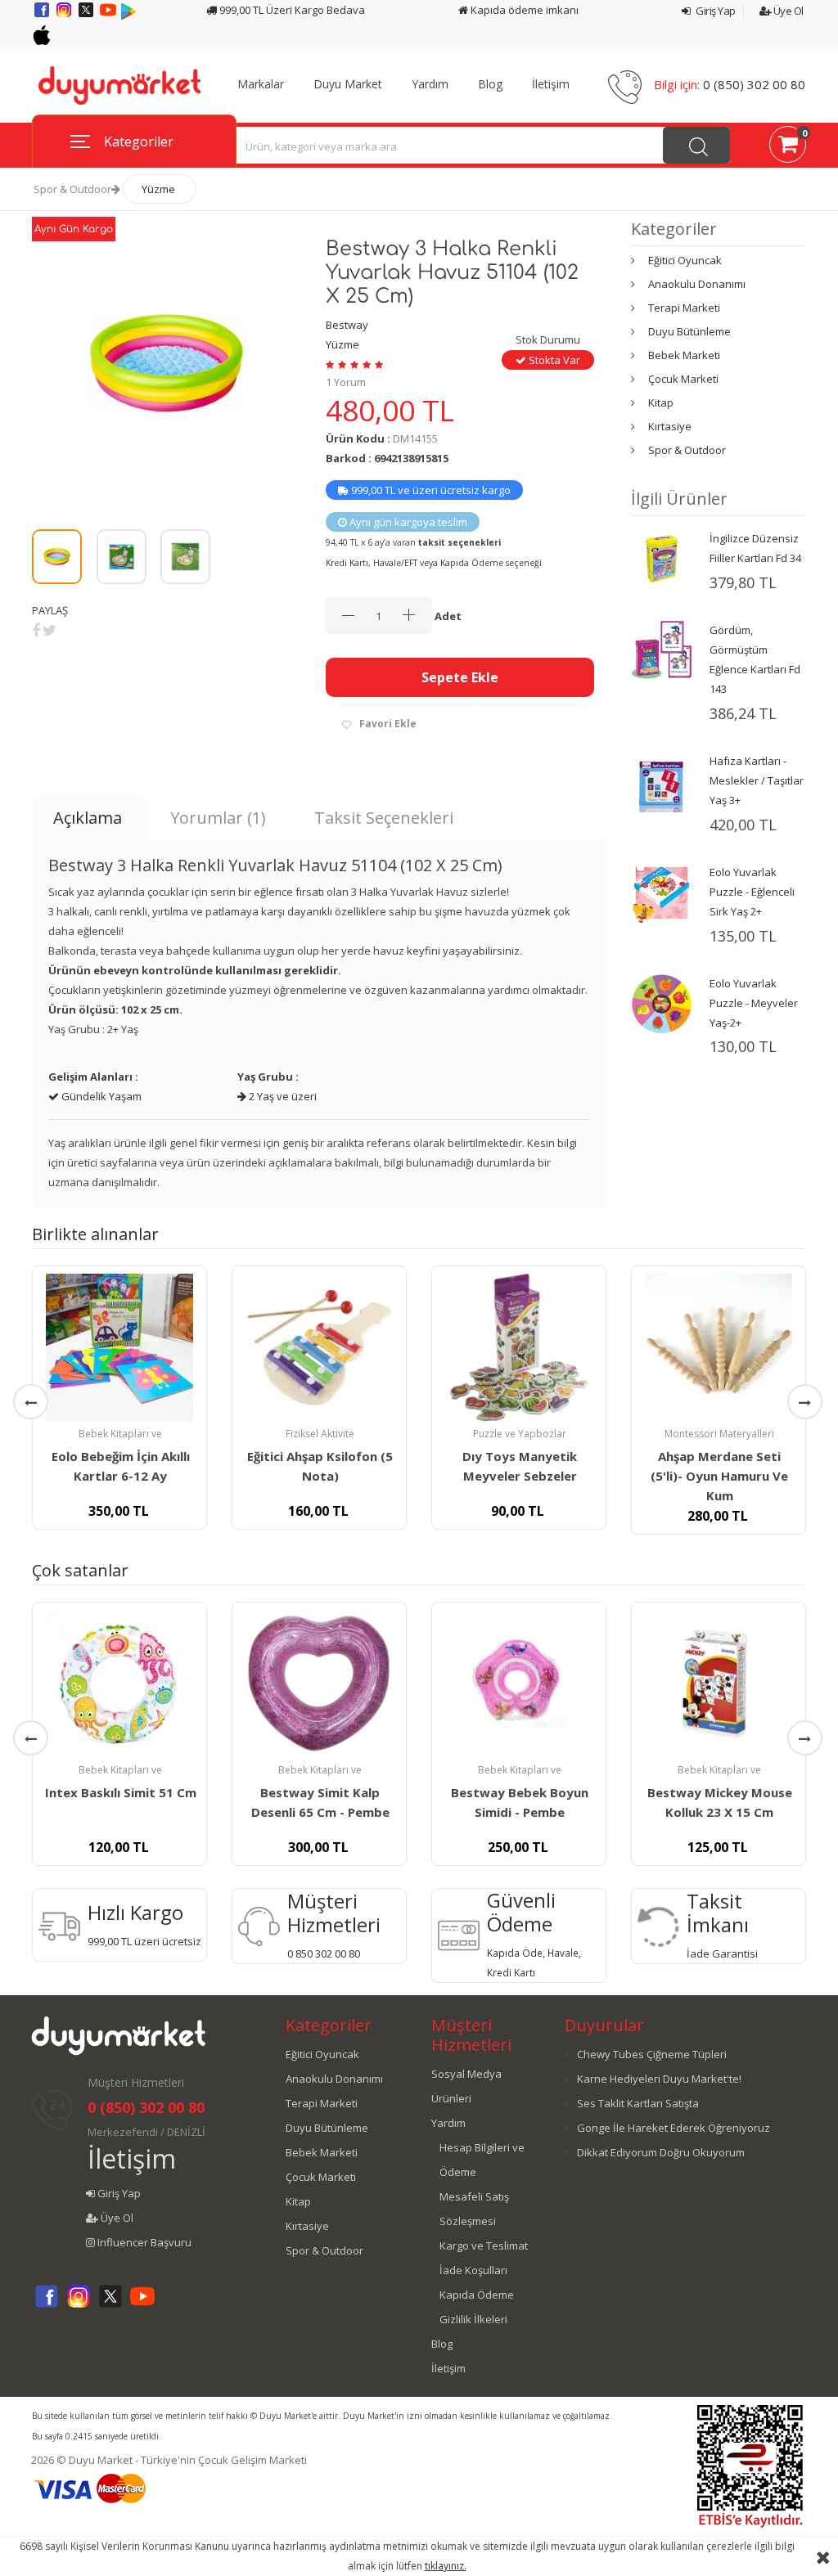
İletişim (551, 84)
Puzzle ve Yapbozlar (520, 1434)
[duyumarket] (119, 84)
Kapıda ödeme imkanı (523, 10)
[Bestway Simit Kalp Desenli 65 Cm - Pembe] (319, 1684)
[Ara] (696, 145)
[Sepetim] (788, 147)
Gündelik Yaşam (100, 1096)
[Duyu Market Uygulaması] (128, 16)
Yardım (430, 84)
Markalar (261, 84)
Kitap (661, 402)
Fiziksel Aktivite (320, 1434)
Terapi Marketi (684, 308)
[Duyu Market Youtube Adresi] (109, 16)
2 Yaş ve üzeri (282, 1096)
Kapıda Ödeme (477, 2295)
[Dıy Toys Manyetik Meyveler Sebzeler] (519, 1347)
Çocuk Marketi (683, 379)
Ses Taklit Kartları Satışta (638, 2103)
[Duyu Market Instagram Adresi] (65, 16)
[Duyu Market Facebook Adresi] (43, 16)
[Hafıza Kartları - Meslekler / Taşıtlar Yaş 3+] (662, 780)
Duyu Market (348, 84)
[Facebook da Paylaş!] (36, 630)
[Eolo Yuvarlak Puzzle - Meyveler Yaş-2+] (662, 1003)
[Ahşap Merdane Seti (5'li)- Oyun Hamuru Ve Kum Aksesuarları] (719, 1347)
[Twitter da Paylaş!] (50, 630)
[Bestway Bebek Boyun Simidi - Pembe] (519, 1684)
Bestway (347, 325)
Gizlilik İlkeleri (473, 2319)
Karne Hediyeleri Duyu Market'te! (659, 2079)
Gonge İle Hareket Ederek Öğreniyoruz (674, 2128)
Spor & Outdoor (72, 189)
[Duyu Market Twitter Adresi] (87, 16)
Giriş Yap (715, 11)
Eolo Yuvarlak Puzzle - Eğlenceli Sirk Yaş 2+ (752, 892)
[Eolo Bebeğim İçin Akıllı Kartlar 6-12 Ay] (119, 1347)
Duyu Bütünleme (689, 331)
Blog (490, 84)
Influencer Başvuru (143, 2242)
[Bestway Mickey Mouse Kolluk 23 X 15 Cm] (719, 1684)
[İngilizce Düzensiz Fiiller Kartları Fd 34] (662, 558)
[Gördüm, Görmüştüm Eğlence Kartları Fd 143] (662, 649)
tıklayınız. (446, 2566)
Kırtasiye (670, 426)
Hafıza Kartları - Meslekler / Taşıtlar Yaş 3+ (757, 780)
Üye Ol (787, 11)
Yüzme (158, 189)
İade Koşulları (473, 2270)
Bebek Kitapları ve (120, 1434)
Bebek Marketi (684, 355)
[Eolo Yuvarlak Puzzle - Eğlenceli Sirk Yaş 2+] (662, 892)
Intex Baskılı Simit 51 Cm (121, 1792)
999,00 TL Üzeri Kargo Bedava (291, 10)
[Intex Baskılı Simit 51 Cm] (119, 1684)
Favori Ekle (388, 724)
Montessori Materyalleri (719, 1434)
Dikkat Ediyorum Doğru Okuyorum (661, 2152)
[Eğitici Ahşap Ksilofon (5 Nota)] (319, 1347)
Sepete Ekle (460, 677)
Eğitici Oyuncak (685, 260)
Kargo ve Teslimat (484, 2246)
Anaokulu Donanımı (697, 284)
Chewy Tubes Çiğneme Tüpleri (652, 2054)
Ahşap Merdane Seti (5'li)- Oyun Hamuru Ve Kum (719, 1476)
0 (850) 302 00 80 (754, 84)
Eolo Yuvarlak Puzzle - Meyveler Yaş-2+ (754, 1003)
